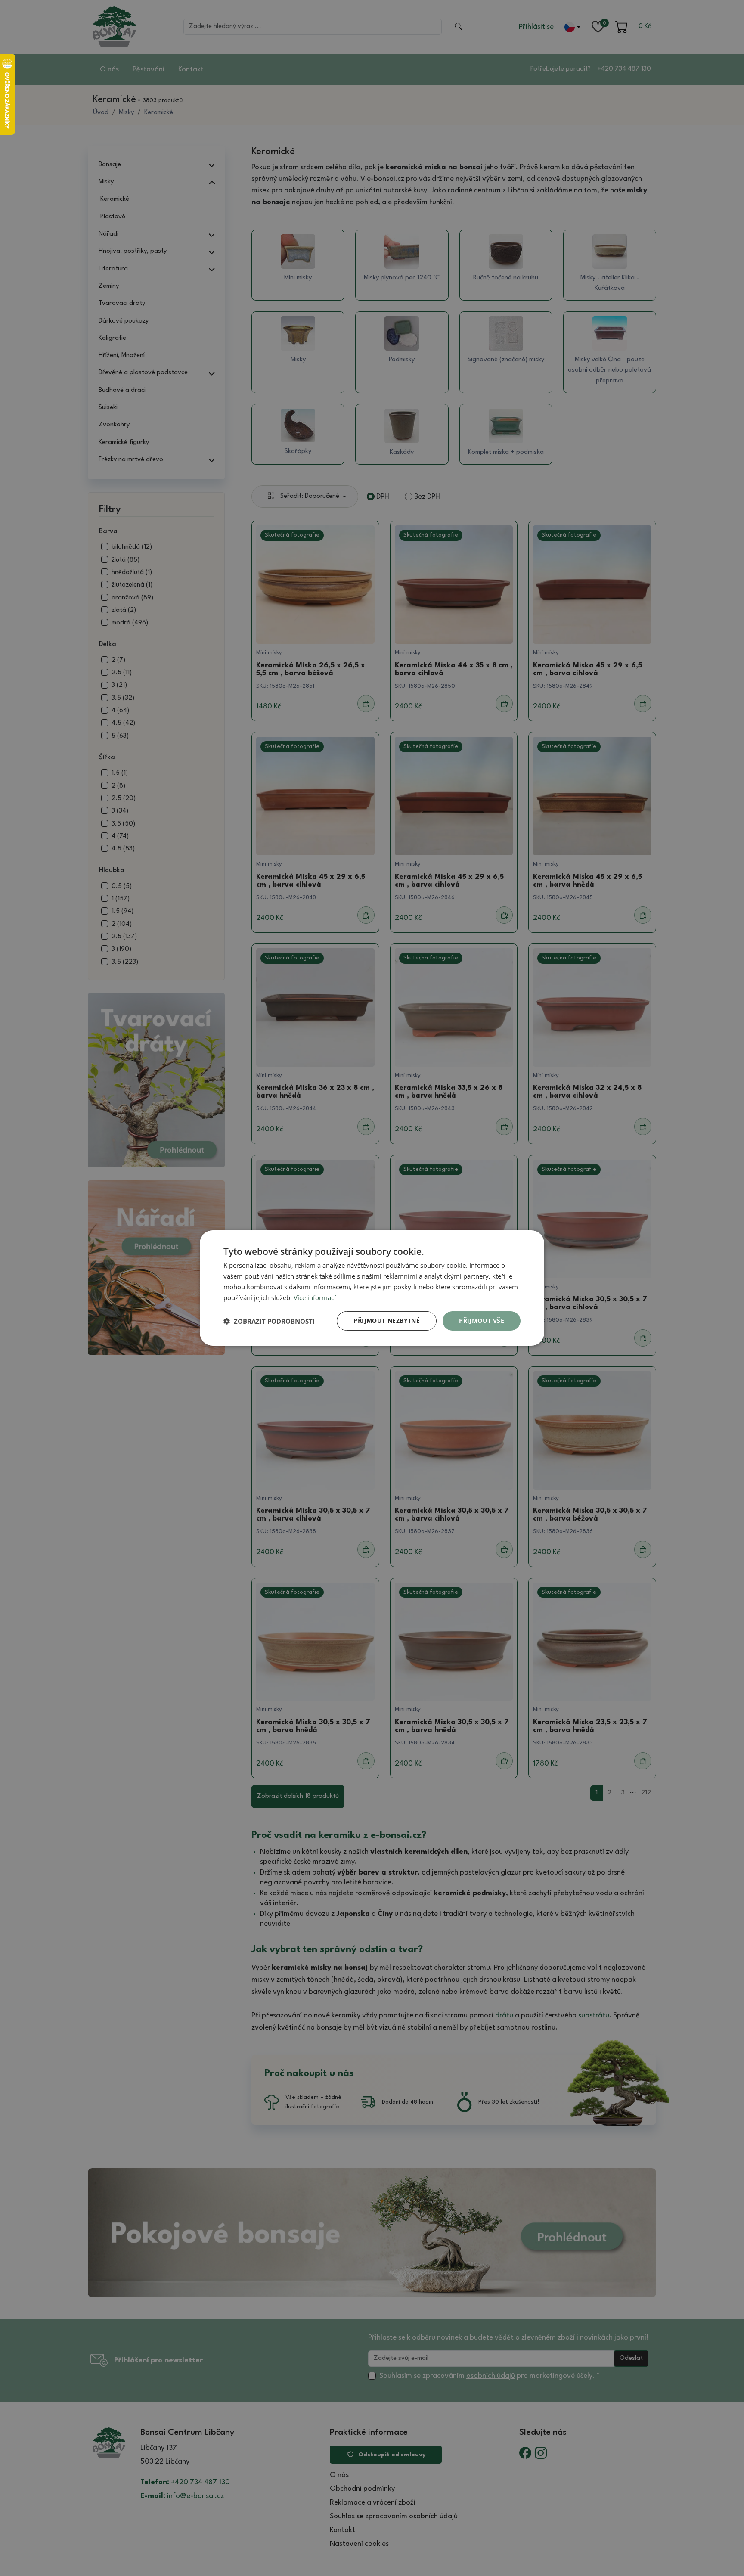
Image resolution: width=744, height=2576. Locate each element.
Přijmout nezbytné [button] (387, 1321)
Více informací (315, 1297)
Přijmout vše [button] (482, 1321)
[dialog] (372, 1288)
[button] (269, 1321)
